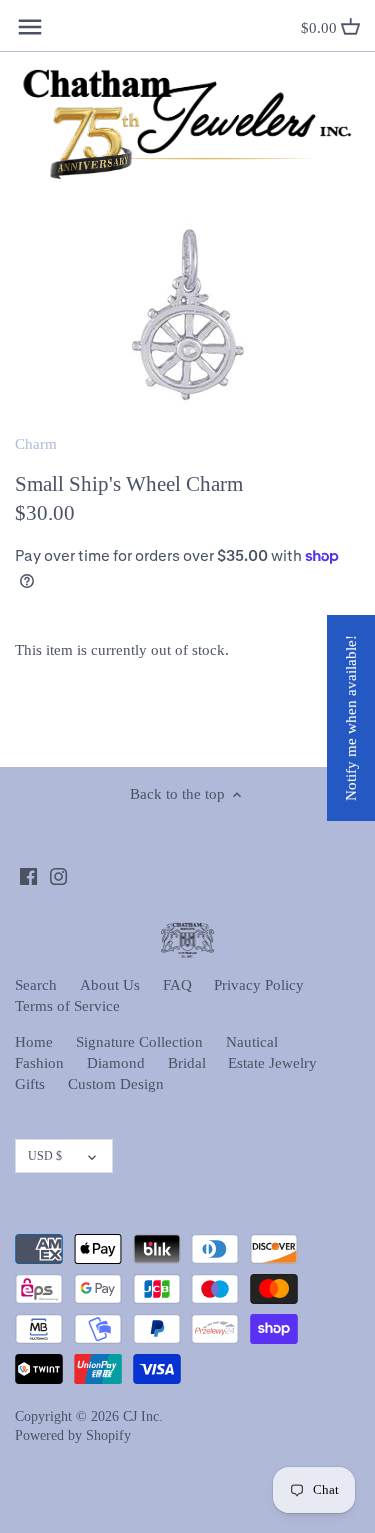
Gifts (30, 1084)
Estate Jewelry (272, 1063)
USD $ (45, 1156)
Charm (36, 444)
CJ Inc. (143, 1416)
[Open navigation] (30, 27)
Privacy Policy (259, 985)
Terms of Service (67, 1006)
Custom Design (116, 1084)
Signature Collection (139, 1042)
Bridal (187, 1063)
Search (36, 985)
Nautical (252, 1042)
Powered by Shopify (73, 1435)
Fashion (39, 1063)
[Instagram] (58, 875)
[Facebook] (28, 875)
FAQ (177, 985)
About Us (110, 985)
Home (34, 1042)
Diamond (116, 1063)
